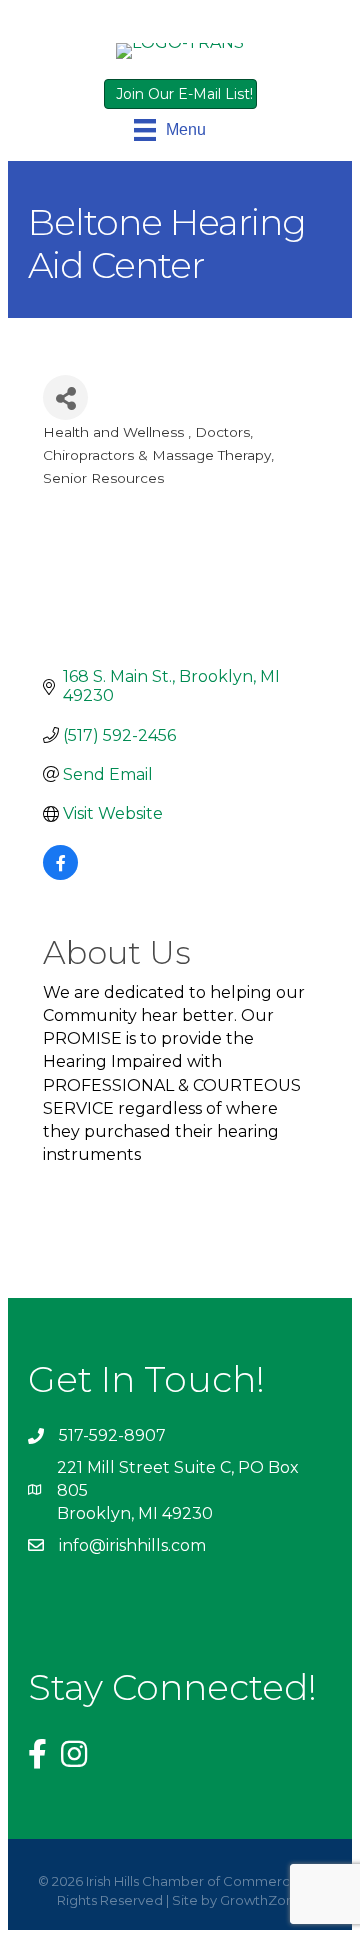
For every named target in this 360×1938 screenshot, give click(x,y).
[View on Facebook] (60, 874)
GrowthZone (261, 1900)
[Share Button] (65, 397)
